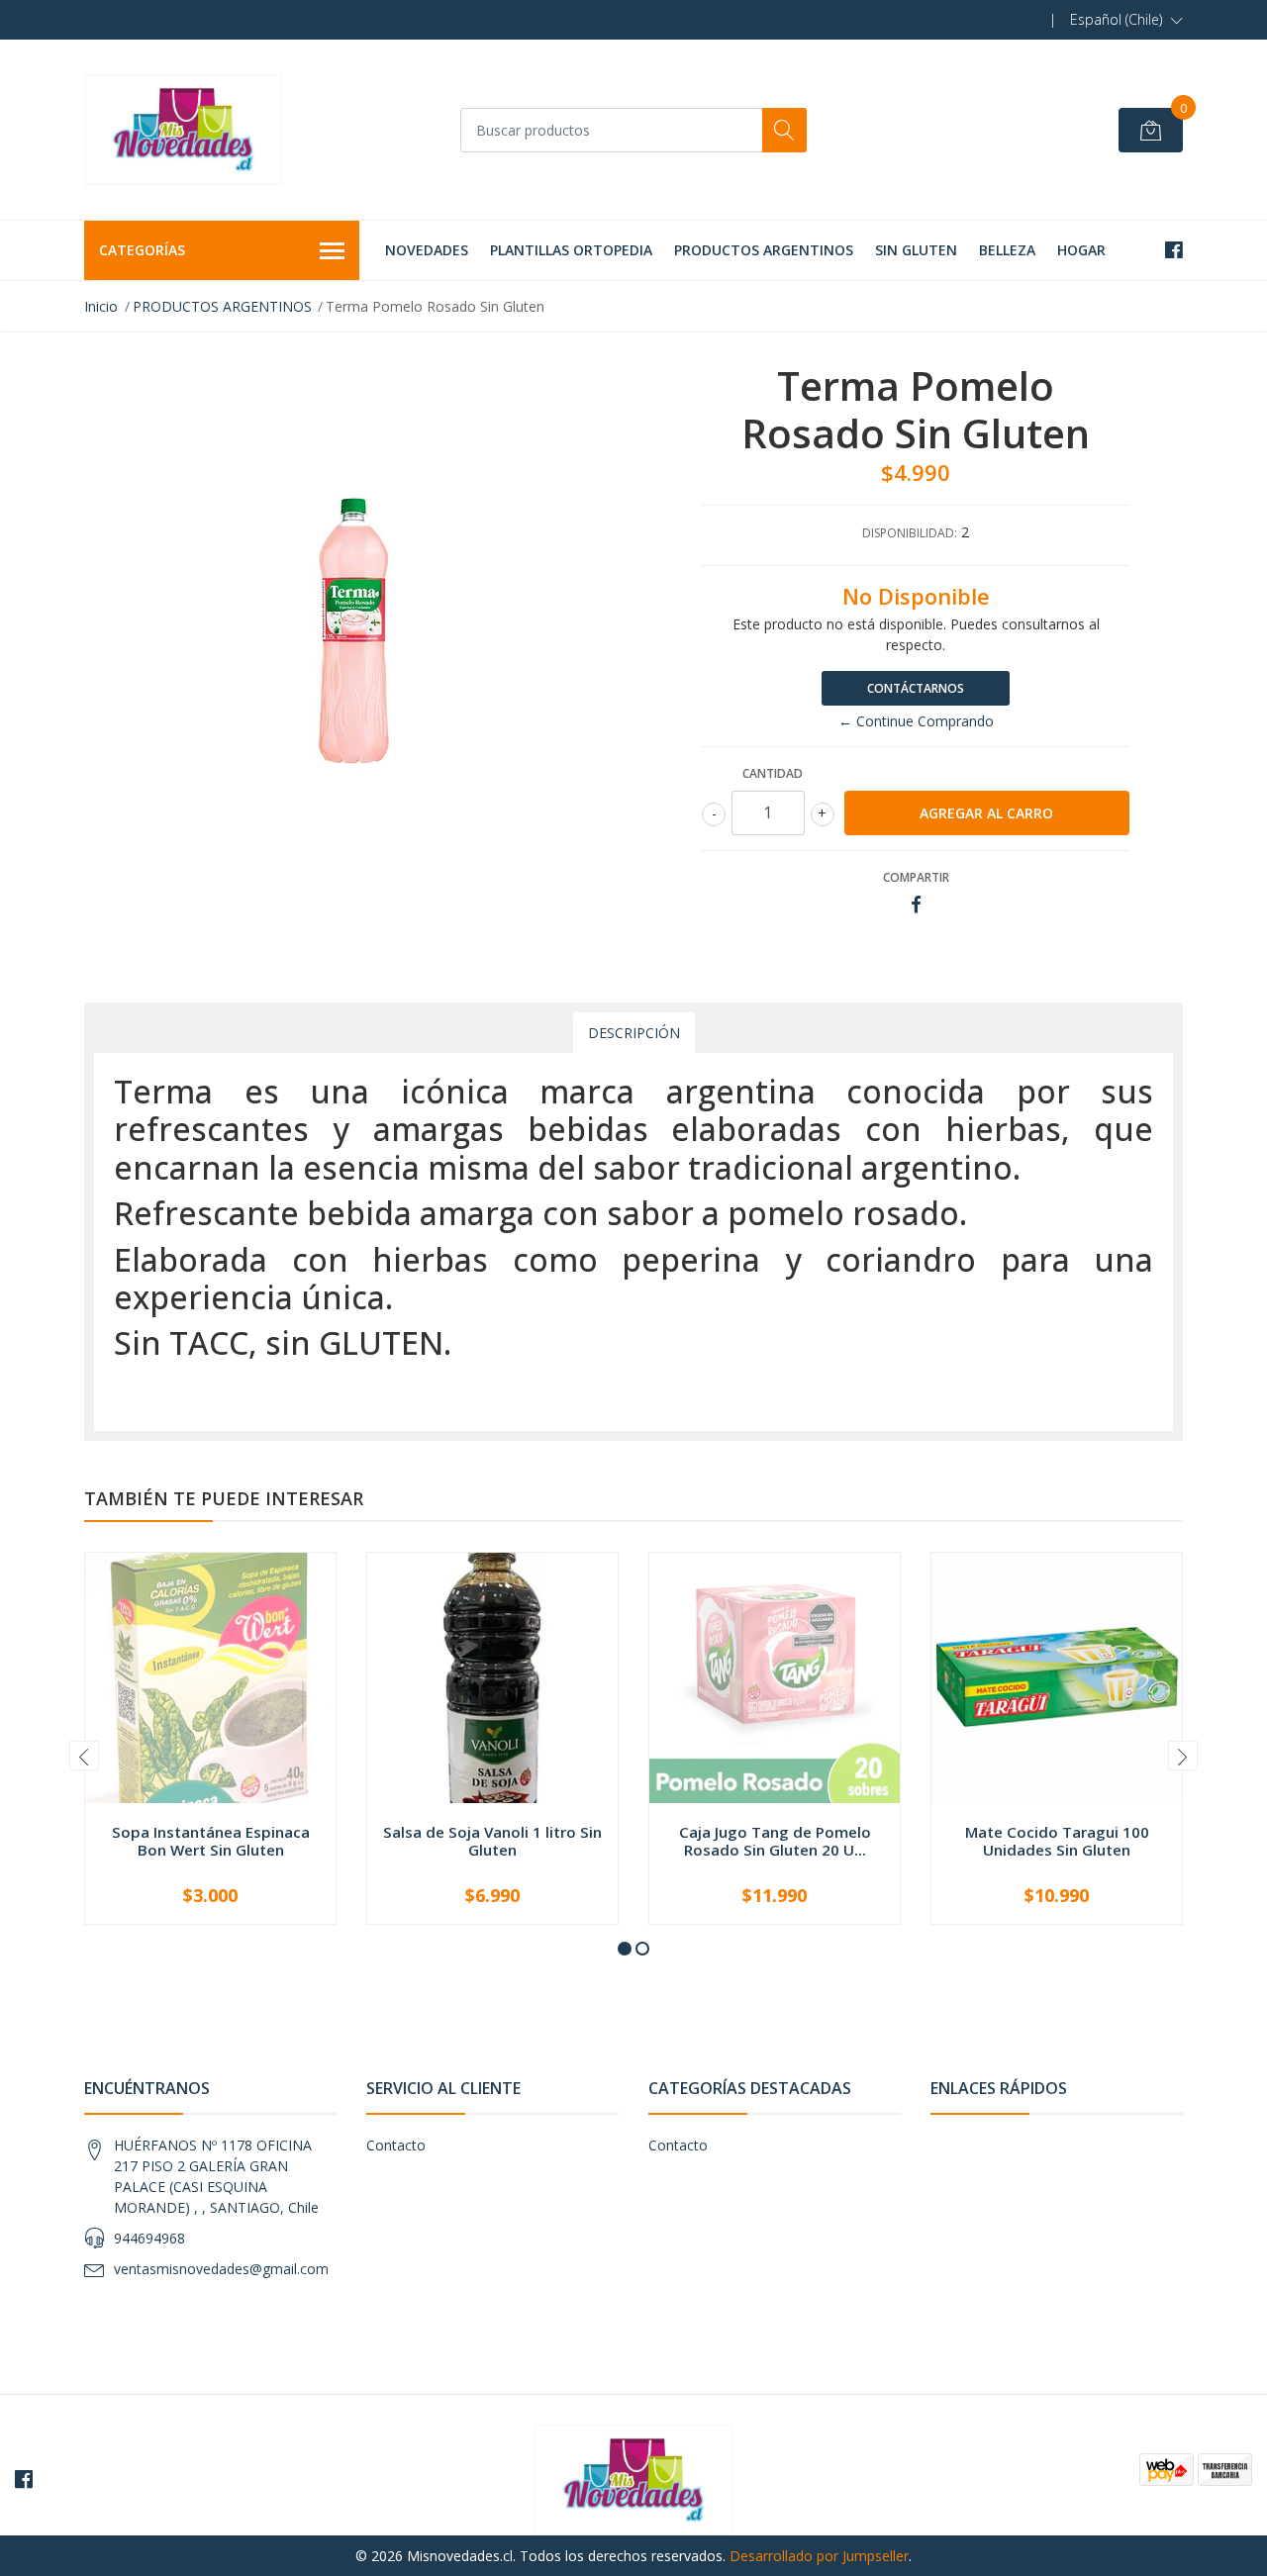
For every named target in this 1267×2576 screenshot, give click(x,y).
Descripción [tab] (634, 1033)
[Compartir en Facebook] (916, 905)
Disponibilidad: (910, 533)
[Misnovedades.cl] (183, 130)
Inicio (101, 306)
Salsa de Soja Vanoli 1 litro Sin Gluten (492, 1841)
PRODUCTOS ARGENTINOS (764, 250)
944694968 (149, 2238)
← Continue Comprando (916, 721)
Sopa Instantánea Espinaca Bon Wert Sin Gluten (211, 1841)
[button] (1126, 20)
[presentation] (84, 1756)
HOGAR (1081, 250)
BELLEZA (1007, 250)
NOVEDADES (427, 250)
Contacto (396, 2145)
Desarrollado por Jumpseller (819, 2556)
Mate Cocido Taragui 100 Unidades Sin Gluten (1057, 1841)
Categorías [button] (142, 250)
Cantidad (773, 773)
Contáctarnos (916, 688)
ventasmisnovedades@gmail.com (221, 2269)
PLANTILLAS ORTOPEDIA (571, 250)
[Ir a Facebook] (1174, 250)
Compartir (916, 877)
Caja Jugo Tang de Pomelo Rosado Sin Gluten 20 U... (775, 1841)
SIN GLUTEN (916, 250)
